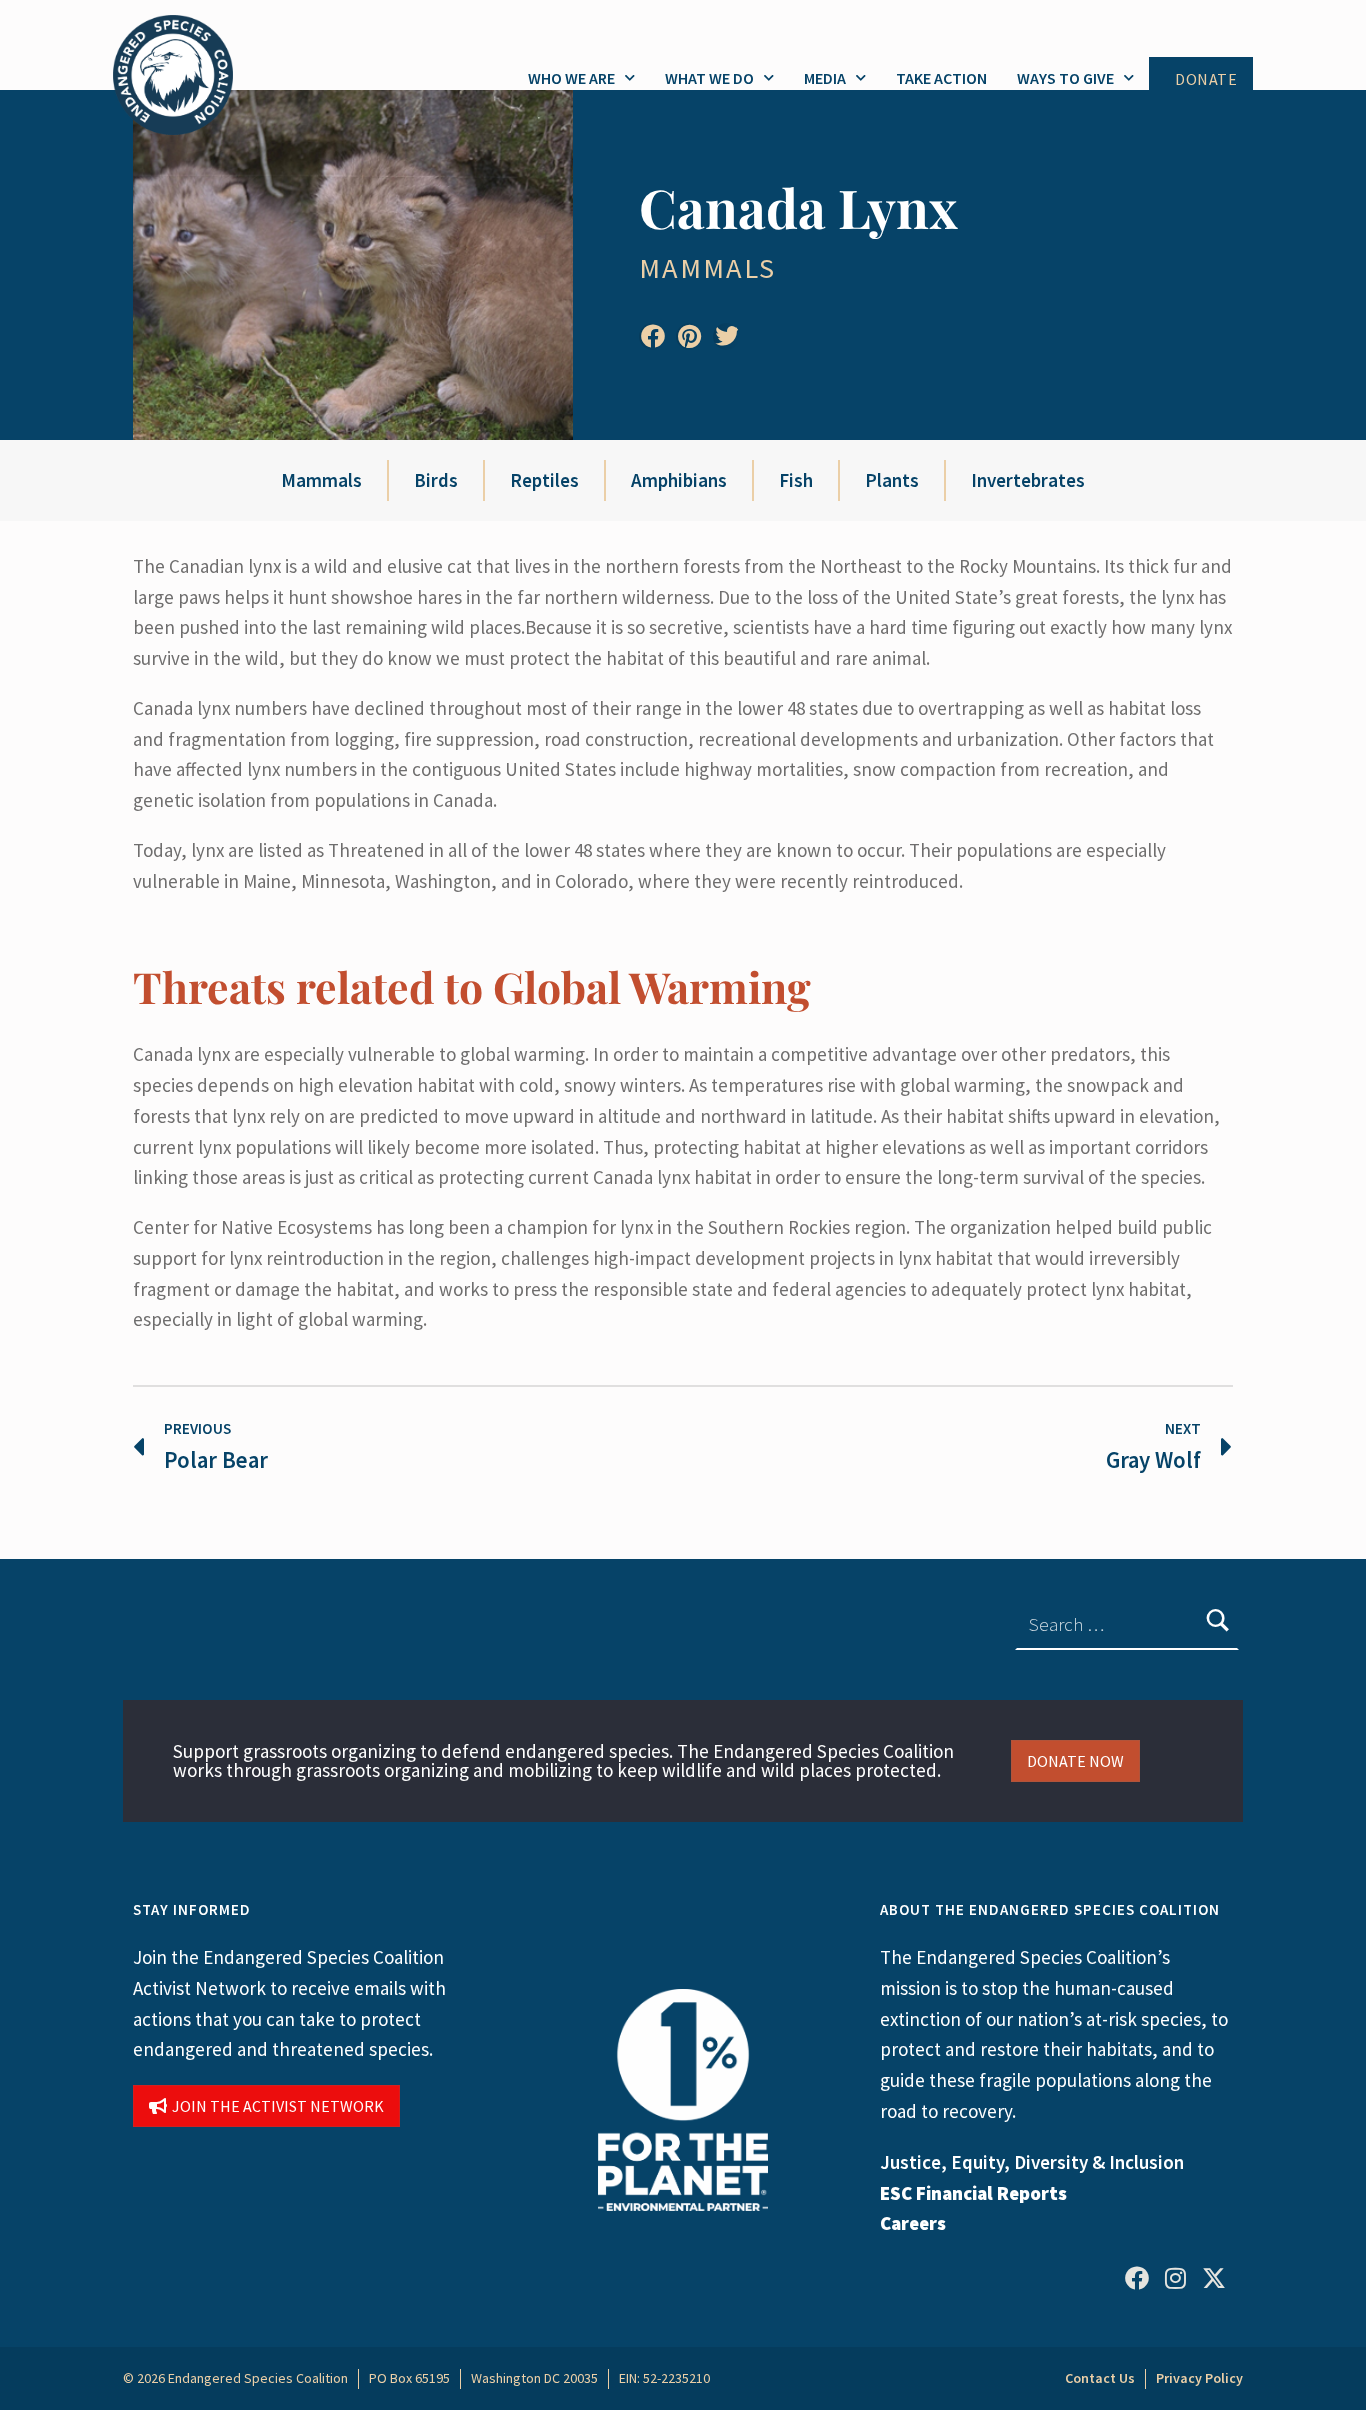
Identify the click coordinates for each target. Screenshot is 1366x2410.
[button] (652, 336)
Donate (1206, 79)
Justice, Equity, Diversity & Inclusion (1032, 2162)
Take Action (941, 78)
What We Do (709, 78)
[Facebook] (1137, 2278)
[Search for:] (1127, 1625)
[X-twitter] (1214, 2278)
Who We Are (571, 78)
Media (825, 78)
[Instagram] (1175, 2278)
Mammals (707, 268)
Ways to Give (1065, 78)
